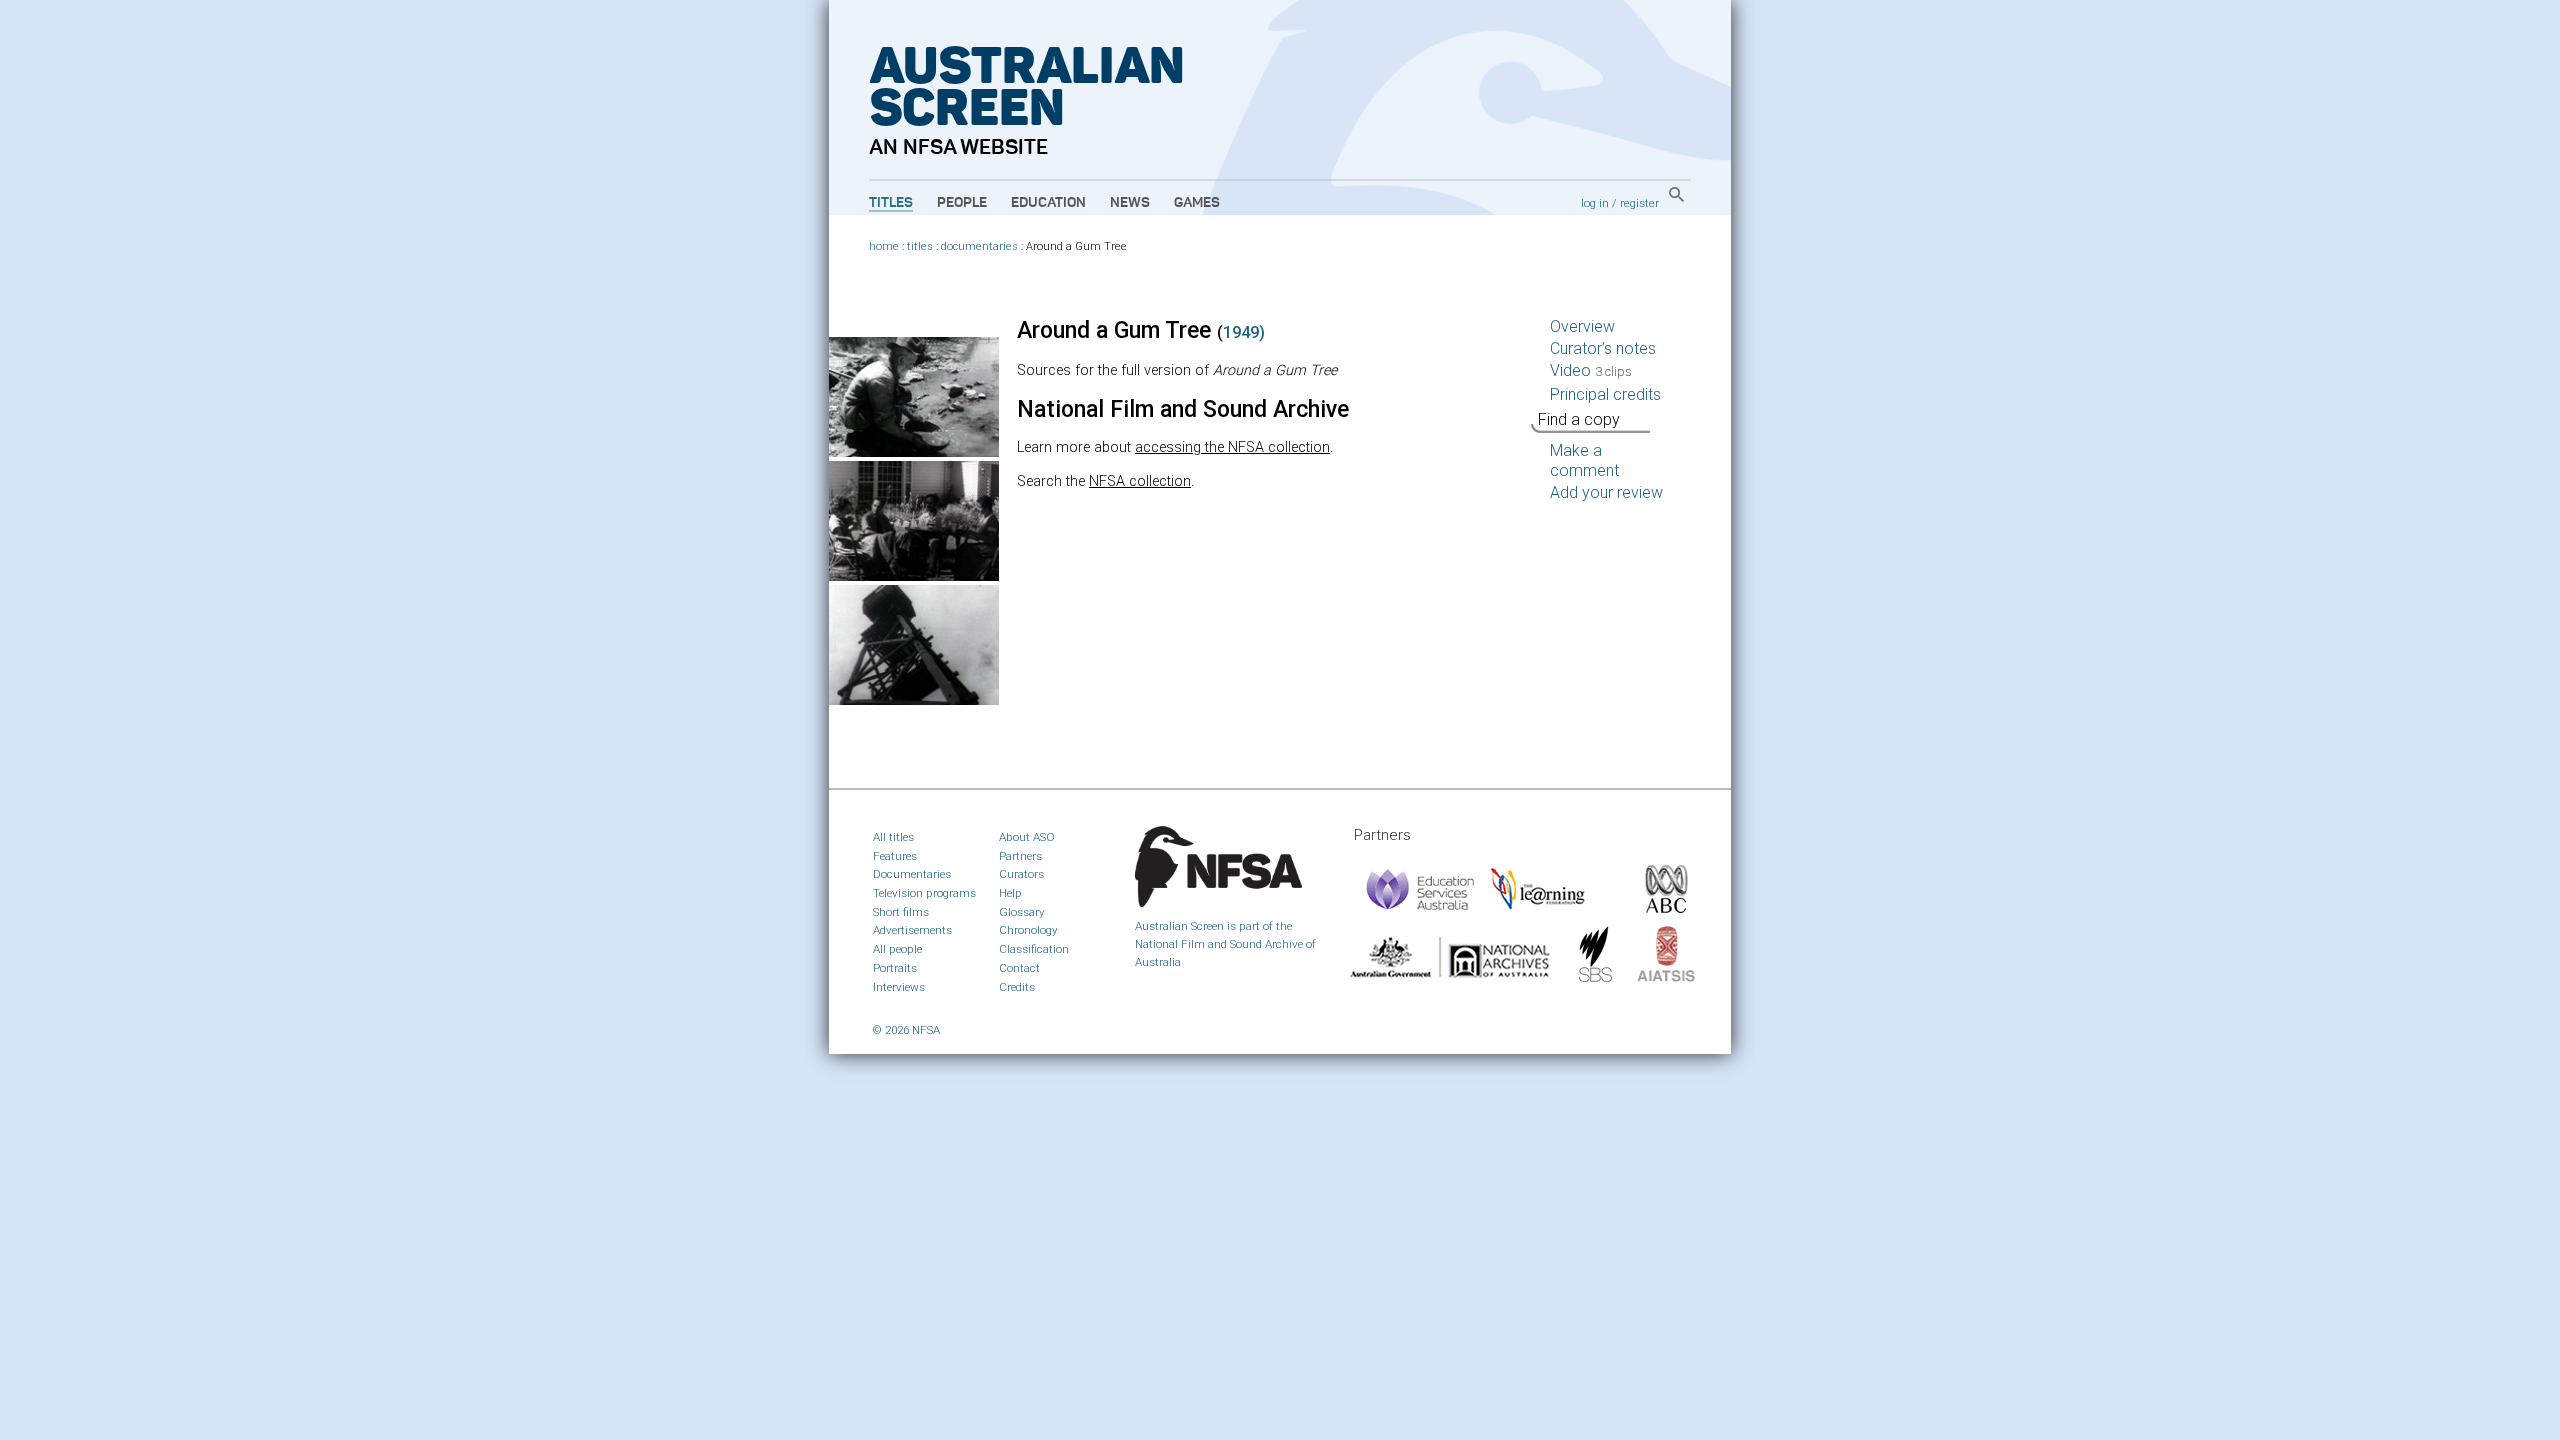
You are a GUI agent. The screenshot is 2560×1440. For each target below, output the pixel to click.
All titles (893, 837)
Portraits (895, 968)
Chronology (1028, 930)
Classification (1034, 949)
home (884, 246)
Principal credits (1605, 394)
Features (895, 856)
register (1639, 203)
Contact (1019, 968)
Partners (1020, 856)
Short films (901, 912)
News (1130, 203)
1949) (1244, 332)
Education (1048, 203)
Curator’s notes (1603, 348)
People (962, 203)
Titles (891, 203)
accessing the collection (1232, 447)
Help (1010, 893)
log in (1595, 203)
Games (1197, 203)
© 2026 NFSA (906, 1030)
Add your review (1606, 492)
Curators (1021, 874)
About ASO (1027, 837)
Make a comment (1584, 460)
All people (897, 949)
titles (920, 246)
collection (1140, 481)
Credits (1017, 987)
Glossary (1022, 912)
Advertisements (912, 930)
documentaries (979, 246)
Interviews (899, 987)
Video (1591, 370)
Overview (1582, 326)
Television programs (924, 893)
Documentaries (912, 874)
